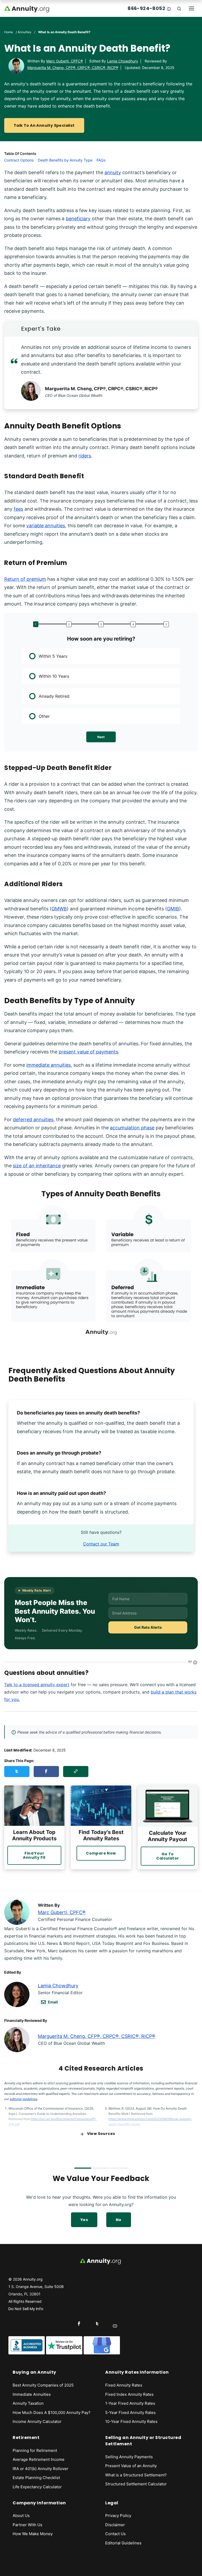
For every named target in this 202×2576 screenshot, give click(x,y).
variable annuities (46, 526)
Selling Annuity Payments (129, 2457)
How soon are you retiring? (101, 639)
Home (9, 32)
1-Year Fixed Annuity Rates (130, 2403)
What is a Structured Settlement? (136, 2475)
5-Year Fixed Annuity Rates (130, 2412)
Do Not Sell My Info (26, 2309)
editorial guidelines (24, 2099)
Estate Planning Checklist (36, 2478)
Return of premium (25, 579)
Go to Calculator (168, 1856)
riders (85, 456)
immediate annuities (49, 1065)
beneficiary (78, 219)
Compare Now (101, 1853)
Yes (84, 2220)
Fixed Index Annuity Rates (129, 2394)
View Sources (101, 2134)
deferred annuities (33, 1119)
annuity (113, 172)
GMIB (173, 909)
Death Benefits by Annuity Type (65, 160)
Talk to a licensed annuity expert (37, 1685)
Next (101, 737)
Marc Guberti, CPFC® (65, 61)
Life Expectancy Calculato (36, 2487)
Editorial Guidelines (123, 2543)
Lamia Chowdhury (123, 61)
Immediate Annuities (32, 2394)
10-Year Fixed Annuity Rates (131, 2421)
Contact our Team (101, 1544)
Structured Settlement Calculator (136, 2484)
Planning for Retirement (35, 2450)
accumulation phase (132, 1128)
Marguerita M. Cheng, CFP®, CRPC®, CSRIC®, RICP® (73, 68)
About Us (21, 2516)
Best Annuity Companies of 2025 (43, 2385)
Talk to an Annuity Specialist (44, 125)
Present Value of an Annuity (131, 2466)
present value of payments (88, 1052)
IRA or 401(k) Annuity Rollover (41, 2469)
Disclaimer (115, 2525)
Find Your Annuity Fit (34, 1855)
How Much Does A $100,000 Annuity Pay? (52, 2412)
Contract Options (19, 160)
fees (18, 509)
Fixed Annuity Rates (124, 2385)
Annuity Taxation (28, 2403)
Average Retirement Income (39, 2459)
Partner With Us (27, 2525)
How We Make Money (33, 2534)
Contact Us (115, 2534)
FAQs (101, 160)
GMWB (59, 909)
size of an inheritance (37, 1166)
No (119, 2220)
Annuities (24, 32)
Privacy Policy (118, 2516)
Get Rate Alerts (148, 1627)
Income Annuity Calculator (37, 2421)
